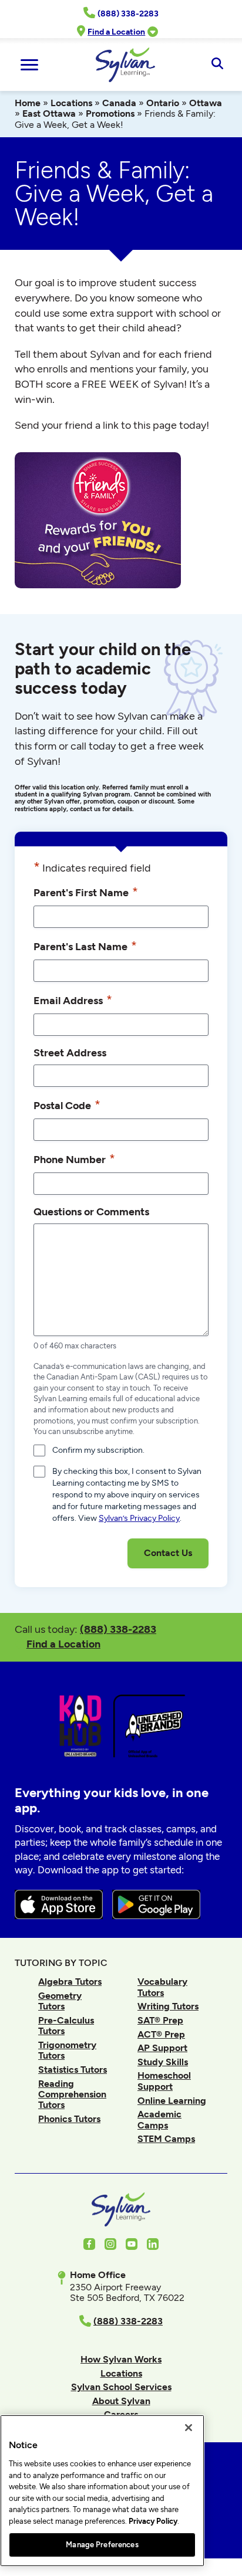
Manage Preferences (102, 2545)
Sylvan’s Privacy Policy (139, 1518)
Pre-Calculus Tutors (66, 2026)
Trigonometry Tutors (67, 2050)
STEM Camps (166, 2139)
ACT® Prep (161, 2034)
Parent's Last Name (85, 946)
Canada (119, 103)
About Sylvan (121, 2401)
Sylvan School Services (121, 2387)
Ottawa (206, 103)
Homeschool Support (164, 2081)
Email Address (73, 1000)
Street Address (70, 1053)
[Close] (189, 2428)
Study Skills (163, 2062)
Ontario (163, 103)
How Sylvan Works (121, 2359)
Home (28, 103)
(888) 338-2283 (118, 1629)
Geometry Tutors (60, 2001)
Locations (71, 103)
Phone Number (74, 1159)
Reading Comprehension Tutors (72, 2094)
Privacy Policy (153, 2521)
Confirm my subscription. (98, 1450)
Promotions (110, 113)
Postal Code (67, 1105)
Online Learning (172, 2101)
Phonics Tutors (69, 2119)
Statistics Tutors (73, 2070)
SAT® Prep (160, 2020)
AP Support (162, 2048)
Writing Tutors (168, 2006)
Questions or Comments (91, 1211)
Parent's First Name (86, 892)
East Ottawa (49, 113)
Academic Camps (159, 2119)
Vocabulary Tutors (162, 1987)
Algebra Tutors (70, 1982)
